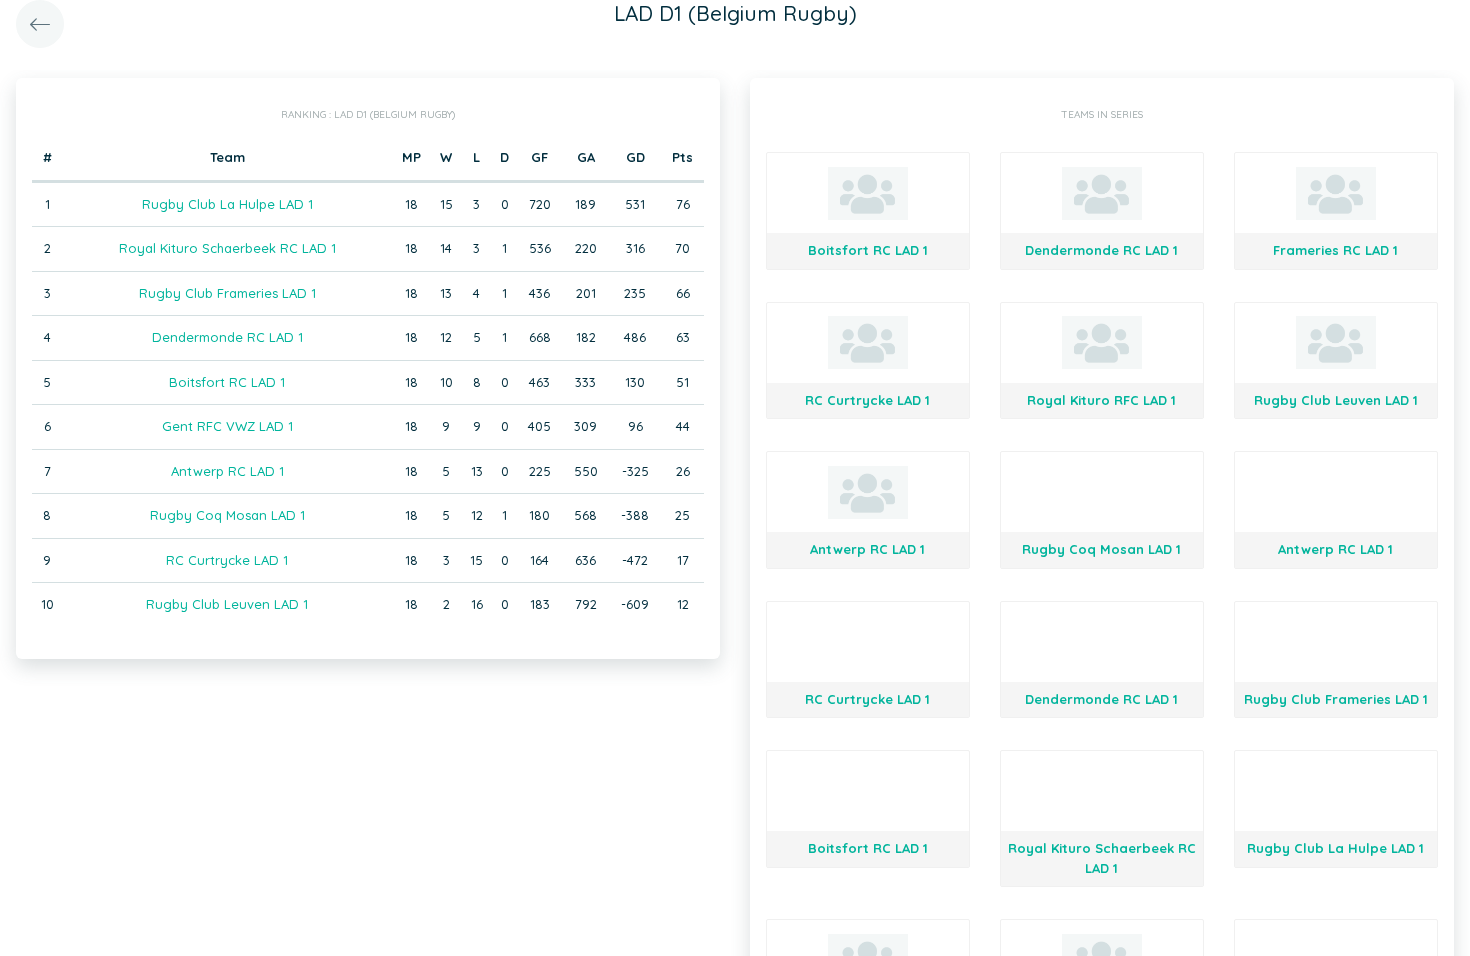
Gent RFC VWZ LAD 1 (227, 426)
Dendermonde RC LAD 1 (227, 337)
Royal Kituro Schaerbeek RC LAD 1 (227, 248)
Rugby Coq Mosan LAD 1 (227, 515)
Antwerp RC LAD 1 (227, 471)
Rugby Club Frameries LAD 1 (227, 293)
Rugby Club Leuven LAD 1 (227, 604)
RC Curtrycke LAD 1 (227, 560)
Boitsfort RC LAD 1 (227, 382)
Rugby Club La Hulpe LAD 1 (227, 204)
